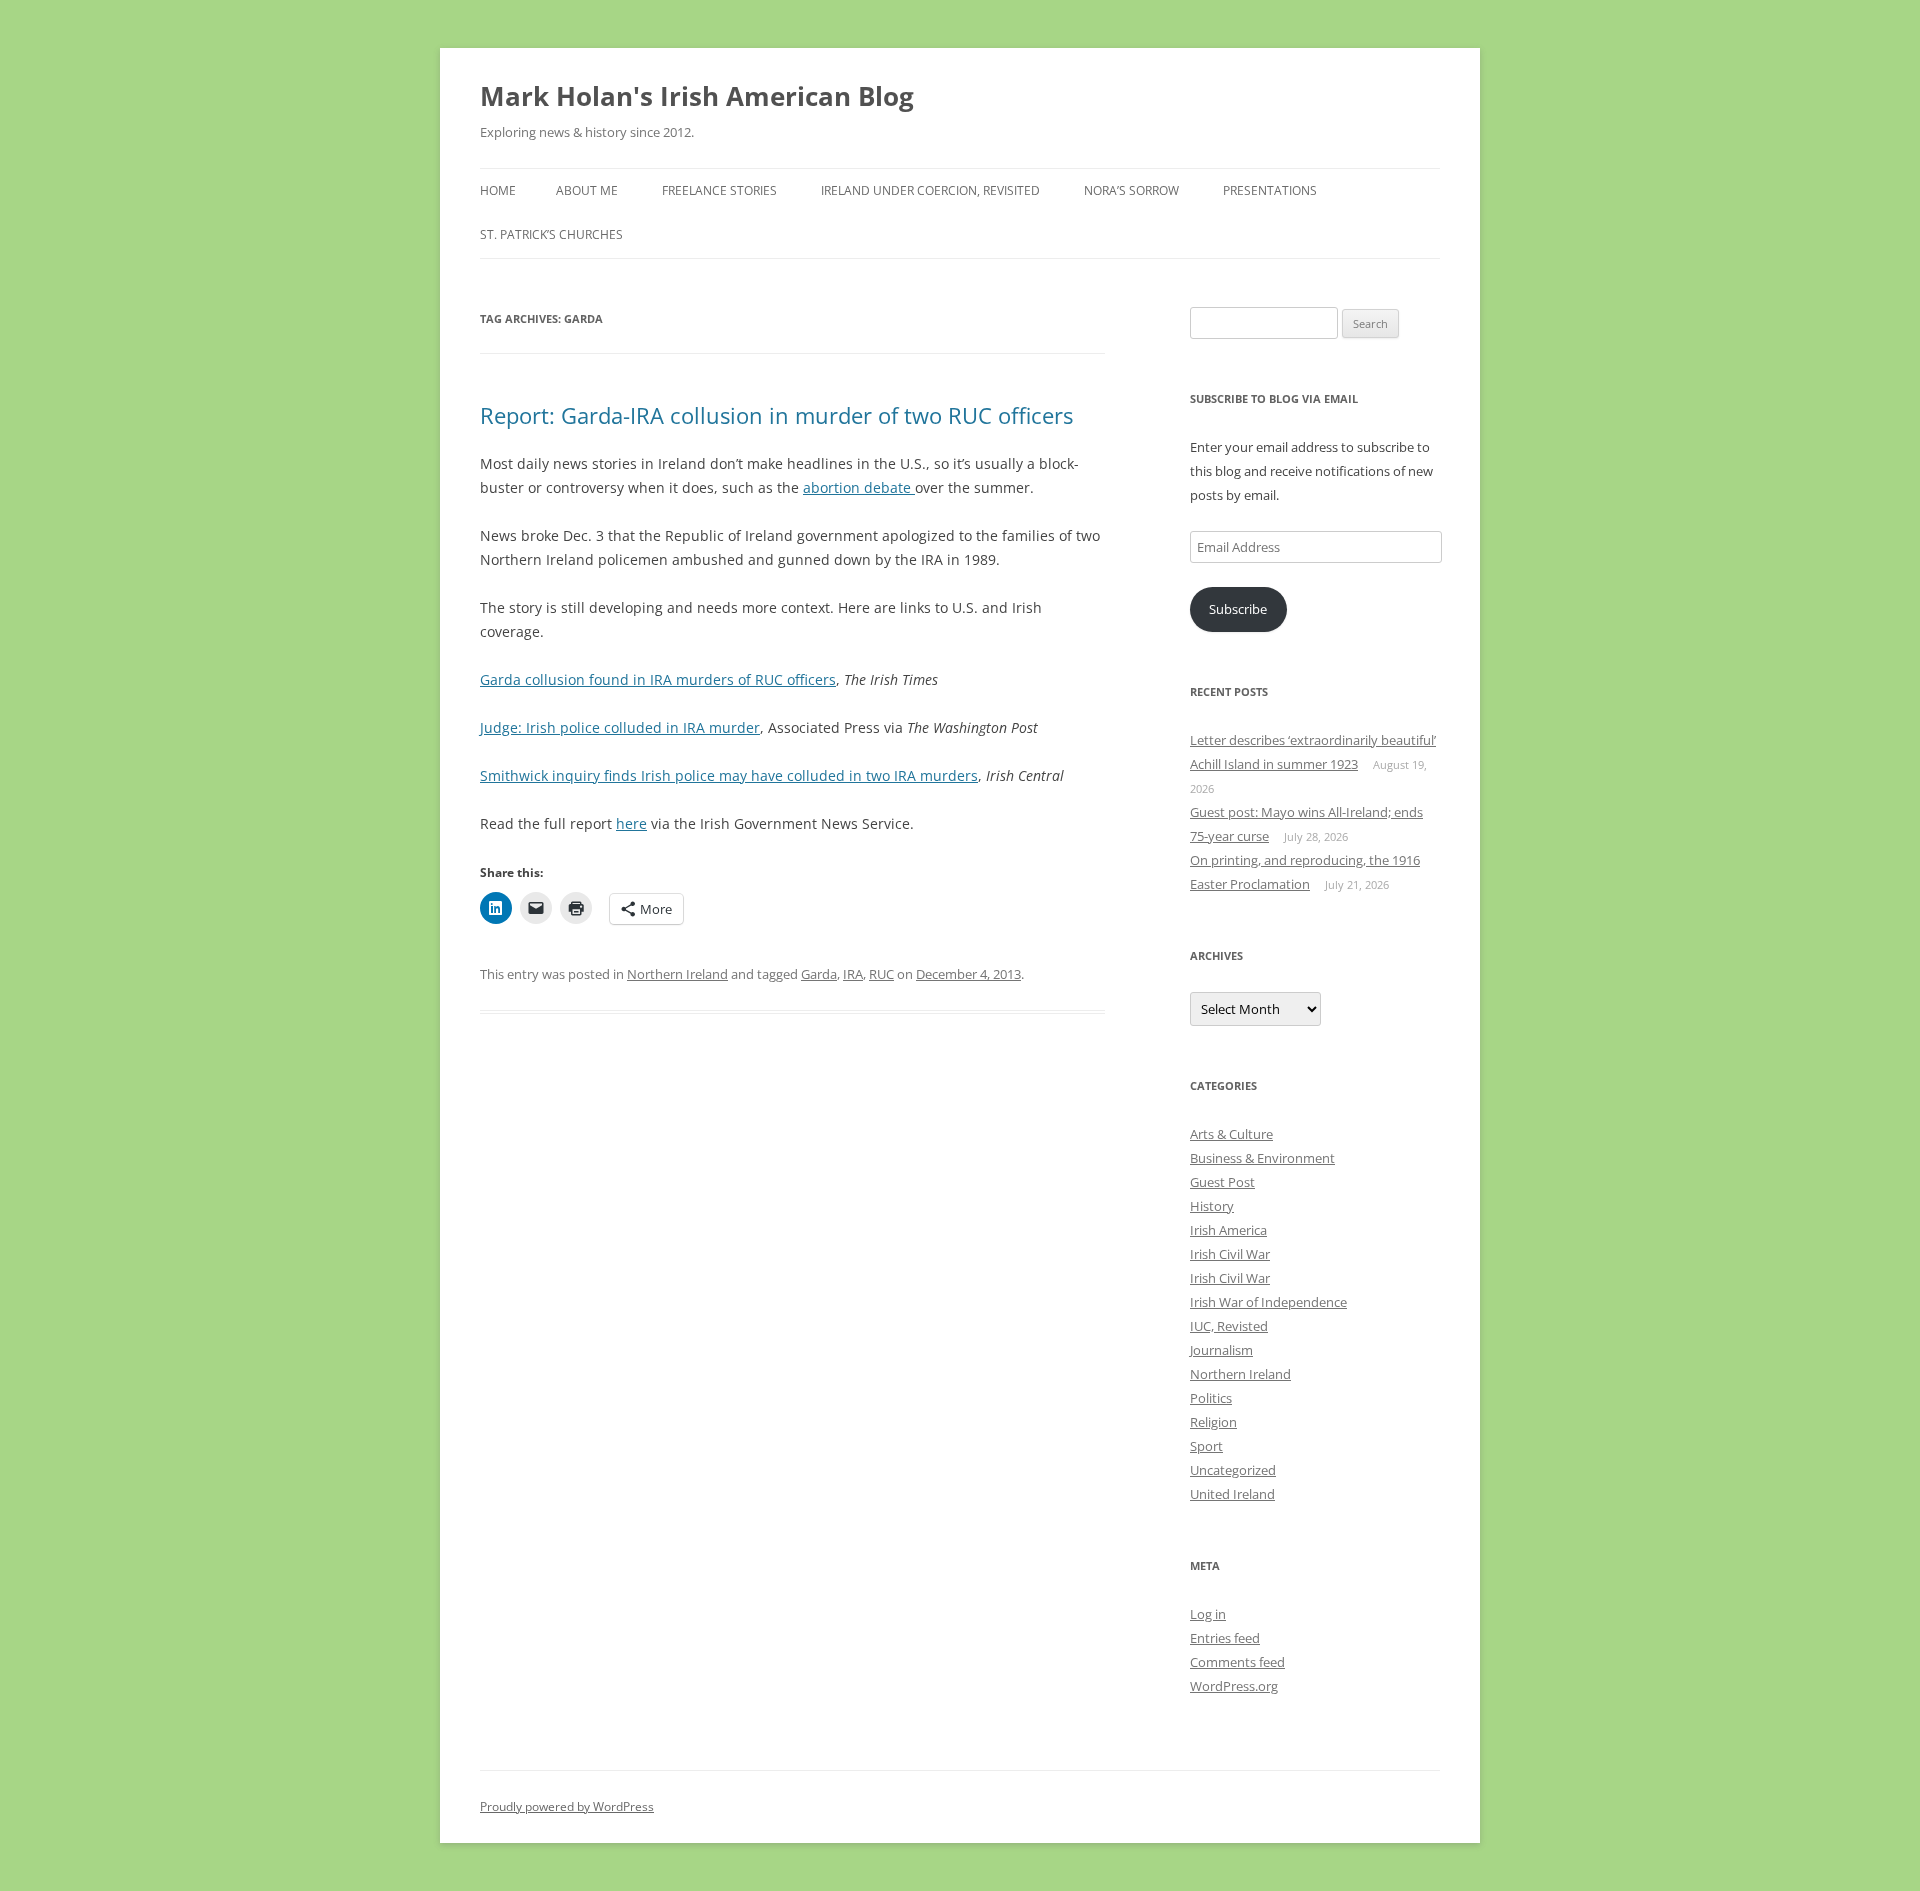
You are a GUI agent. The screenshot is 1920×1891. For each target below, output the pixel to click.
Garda (819, 974)
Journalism (1221, 1350)
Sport (1206, 1446)
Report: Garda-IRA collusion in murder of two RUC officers (776, 415)
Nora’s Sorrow (1131, 190)
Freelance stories (719, 190)
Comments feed (1237, 1662)
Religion (1213, 1422)
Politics (1211, 1398)
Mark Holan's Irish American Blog (697, 96)
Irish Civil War (1230, 1254)
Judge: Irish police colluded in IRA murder (620, 727)
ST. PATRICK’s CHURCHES (551, 234)
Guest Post (1222, 1182)
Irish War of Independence (1268, 1302)
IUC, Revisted (1229, 1326)
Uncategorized (1233, 1470)
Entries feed (1225, 1638)
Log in (1208, 1614)
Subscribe (1238, 609)
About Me (587, 190)
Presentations (1270, 190)
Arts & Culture (1231, 1134)
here (631, 823)
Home (498, 190)
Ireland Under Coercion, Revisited (930, 190)
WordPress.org (1234, 1686)
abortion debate (859, 487)
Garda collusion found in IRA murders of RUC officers (658, 679)
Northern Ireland (677, 974)
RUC (881, 974)
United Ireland (1232, 1494)
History (1212, 1206)
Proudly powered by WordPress (567, 1806)
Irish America (1228, 1230)
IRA (853, 974)
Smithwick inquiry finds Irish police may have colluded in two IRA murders (729, 775)
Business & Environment (1262, 1158)
